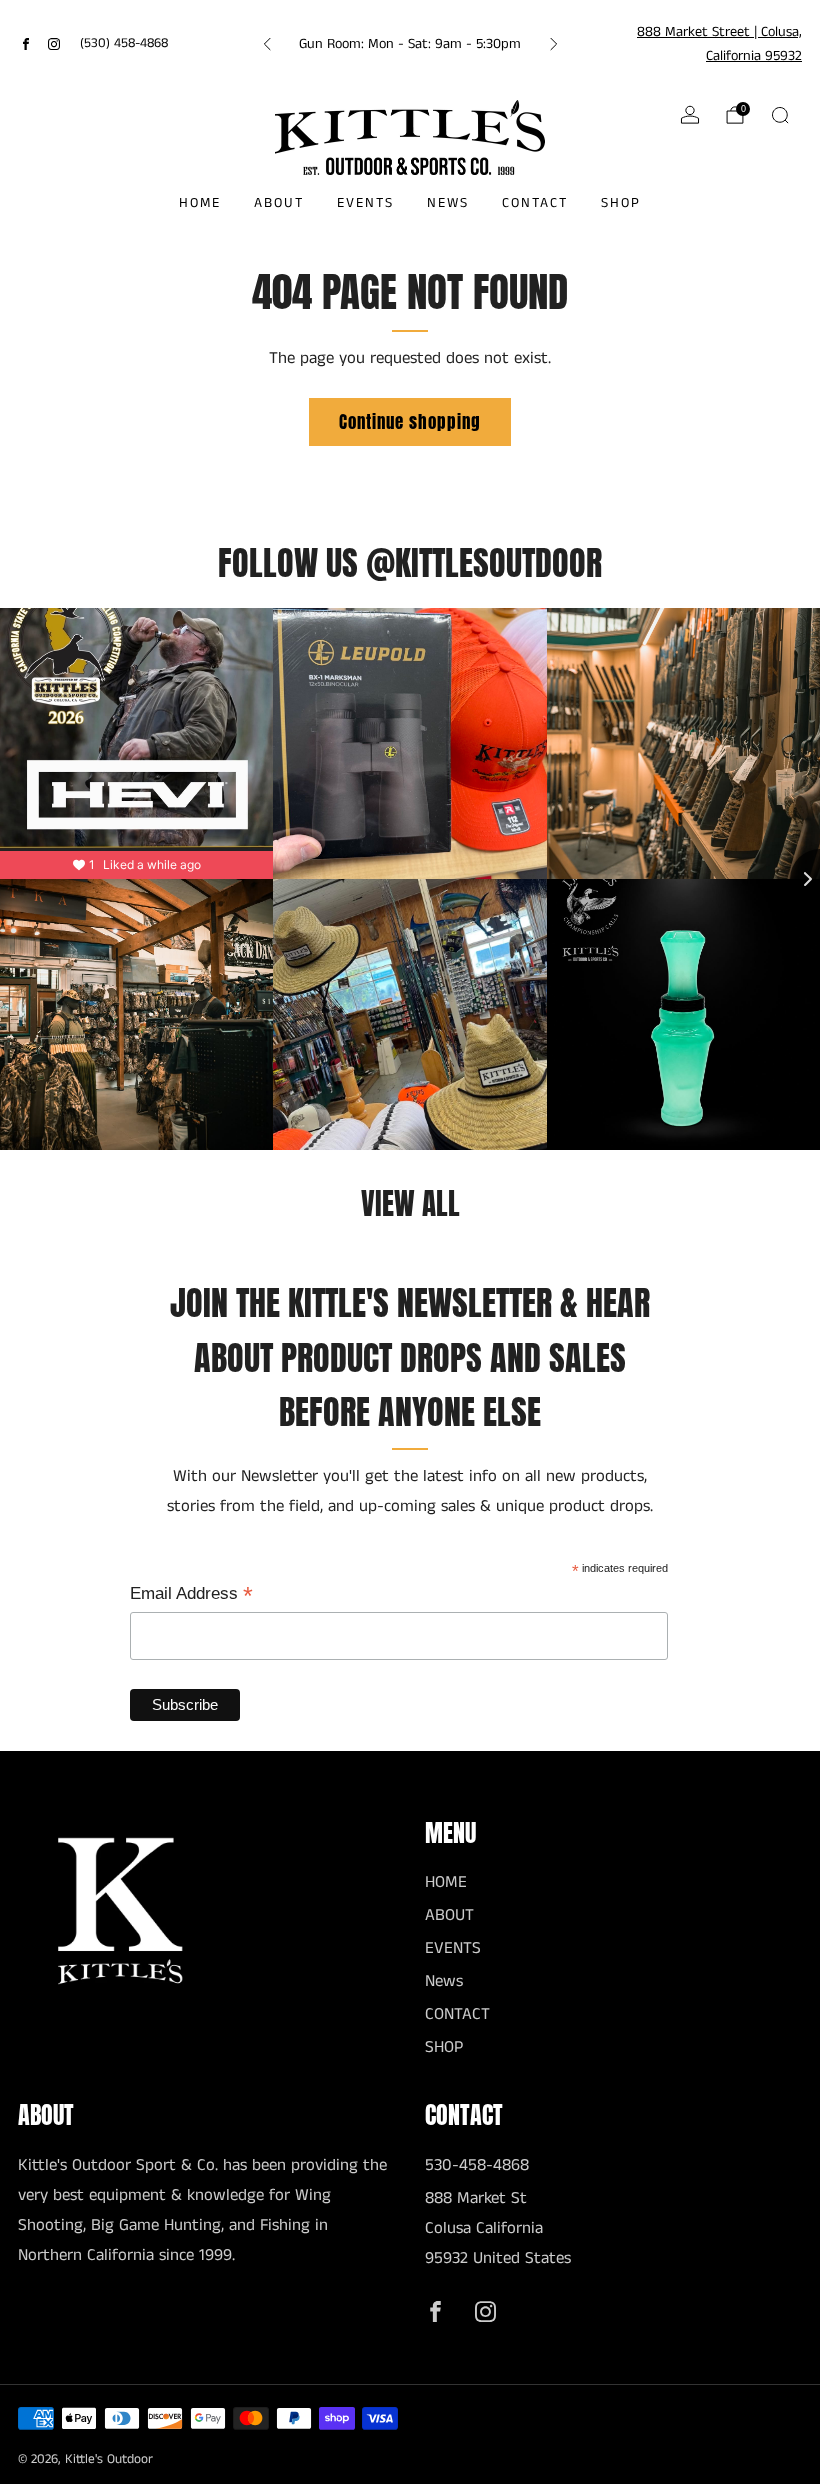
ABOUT (279, 203)
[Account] (690, 115)
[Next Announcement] (554, 44)
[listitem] (410, 44)
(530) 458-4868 (124, 43)
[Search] (780, 115)
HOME (200, 203)
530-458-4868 (477, 2165)
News (448, 203)
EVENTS (365, 203)
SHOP (621, 203)
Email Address (191, 1595)
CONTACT (535, 203)
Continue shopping (410, 422)
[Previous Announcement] (267, 44)
